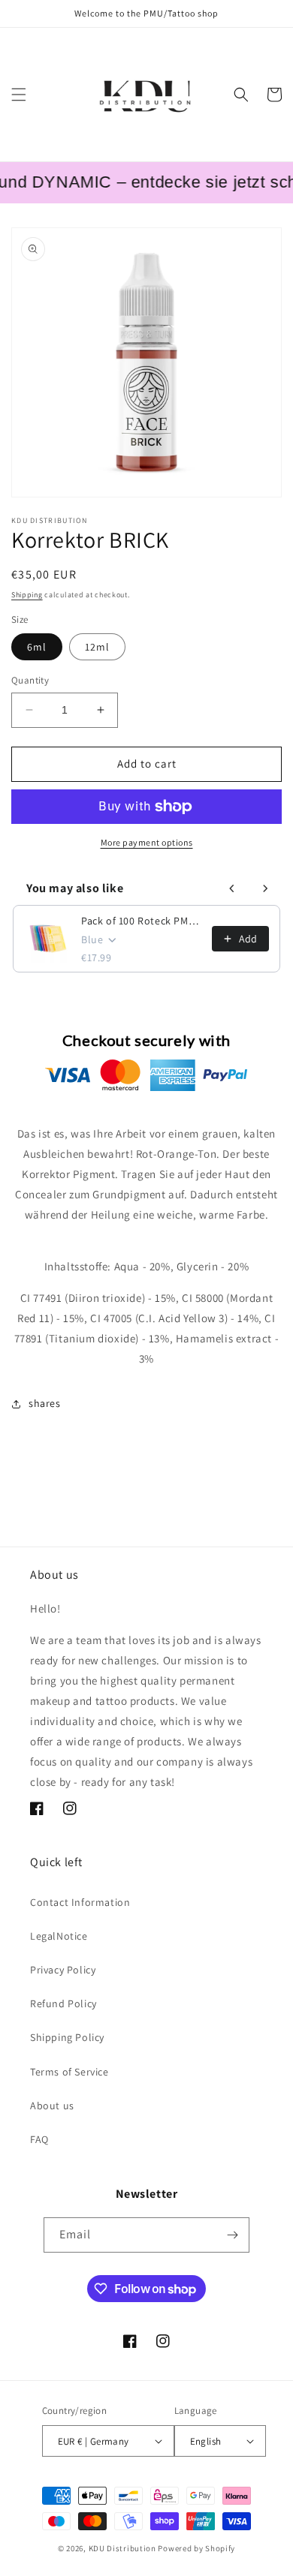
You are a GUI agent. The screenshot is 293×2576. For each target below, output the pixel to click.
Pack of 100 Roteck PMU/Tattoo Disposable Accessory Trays (142, 921)
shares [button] (45, 1403)
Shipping (27, 595)
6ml (37, 647)
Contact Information (80, 1902)
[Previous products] (232, 888)
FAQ (39, 2139)
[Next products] (265, 888)
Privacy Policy (63, 1970)
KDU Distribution (122, 2548)
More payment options (147, 842)
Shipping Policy (67, 2037)
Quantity (30, 680)
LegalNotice (59, 1936)
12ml (97, 647)
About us (52, 2106)
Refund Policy (63, 2003)
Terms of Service (69, 2072)
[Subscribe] (232, 2235)
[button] (19, 95)
